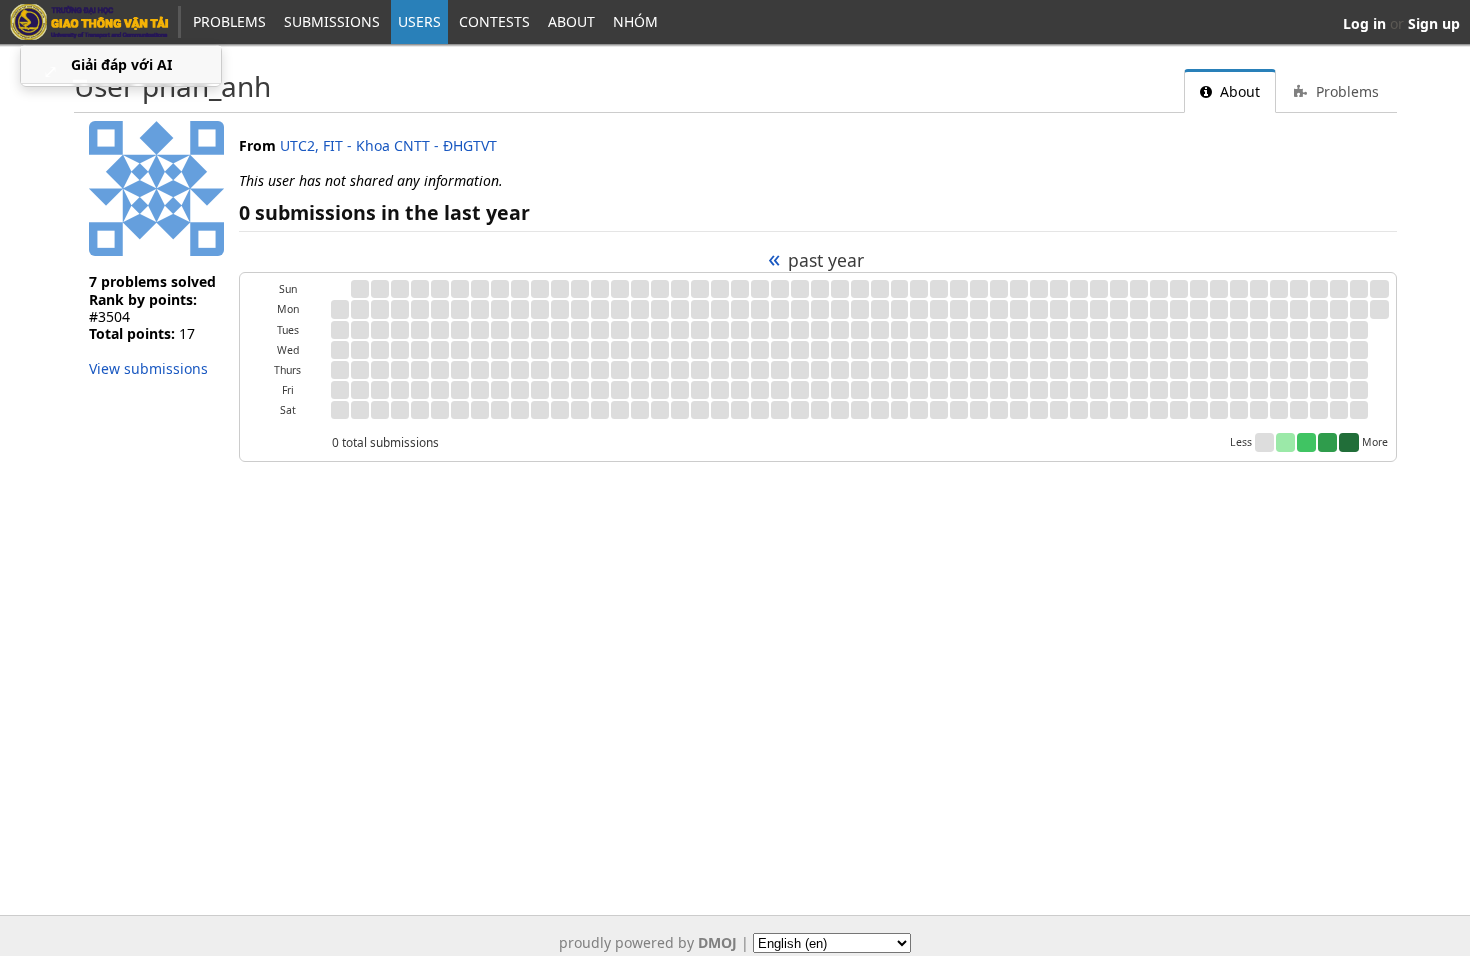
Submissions (332, 21)
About (571, 21)
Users (419, 21)
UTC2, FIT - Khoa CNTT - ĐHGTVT (388, 145)
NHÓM (635, 21)
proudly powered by (648, 942)
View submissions (148, 368)
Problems (229, 21)
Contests (494, 21)
